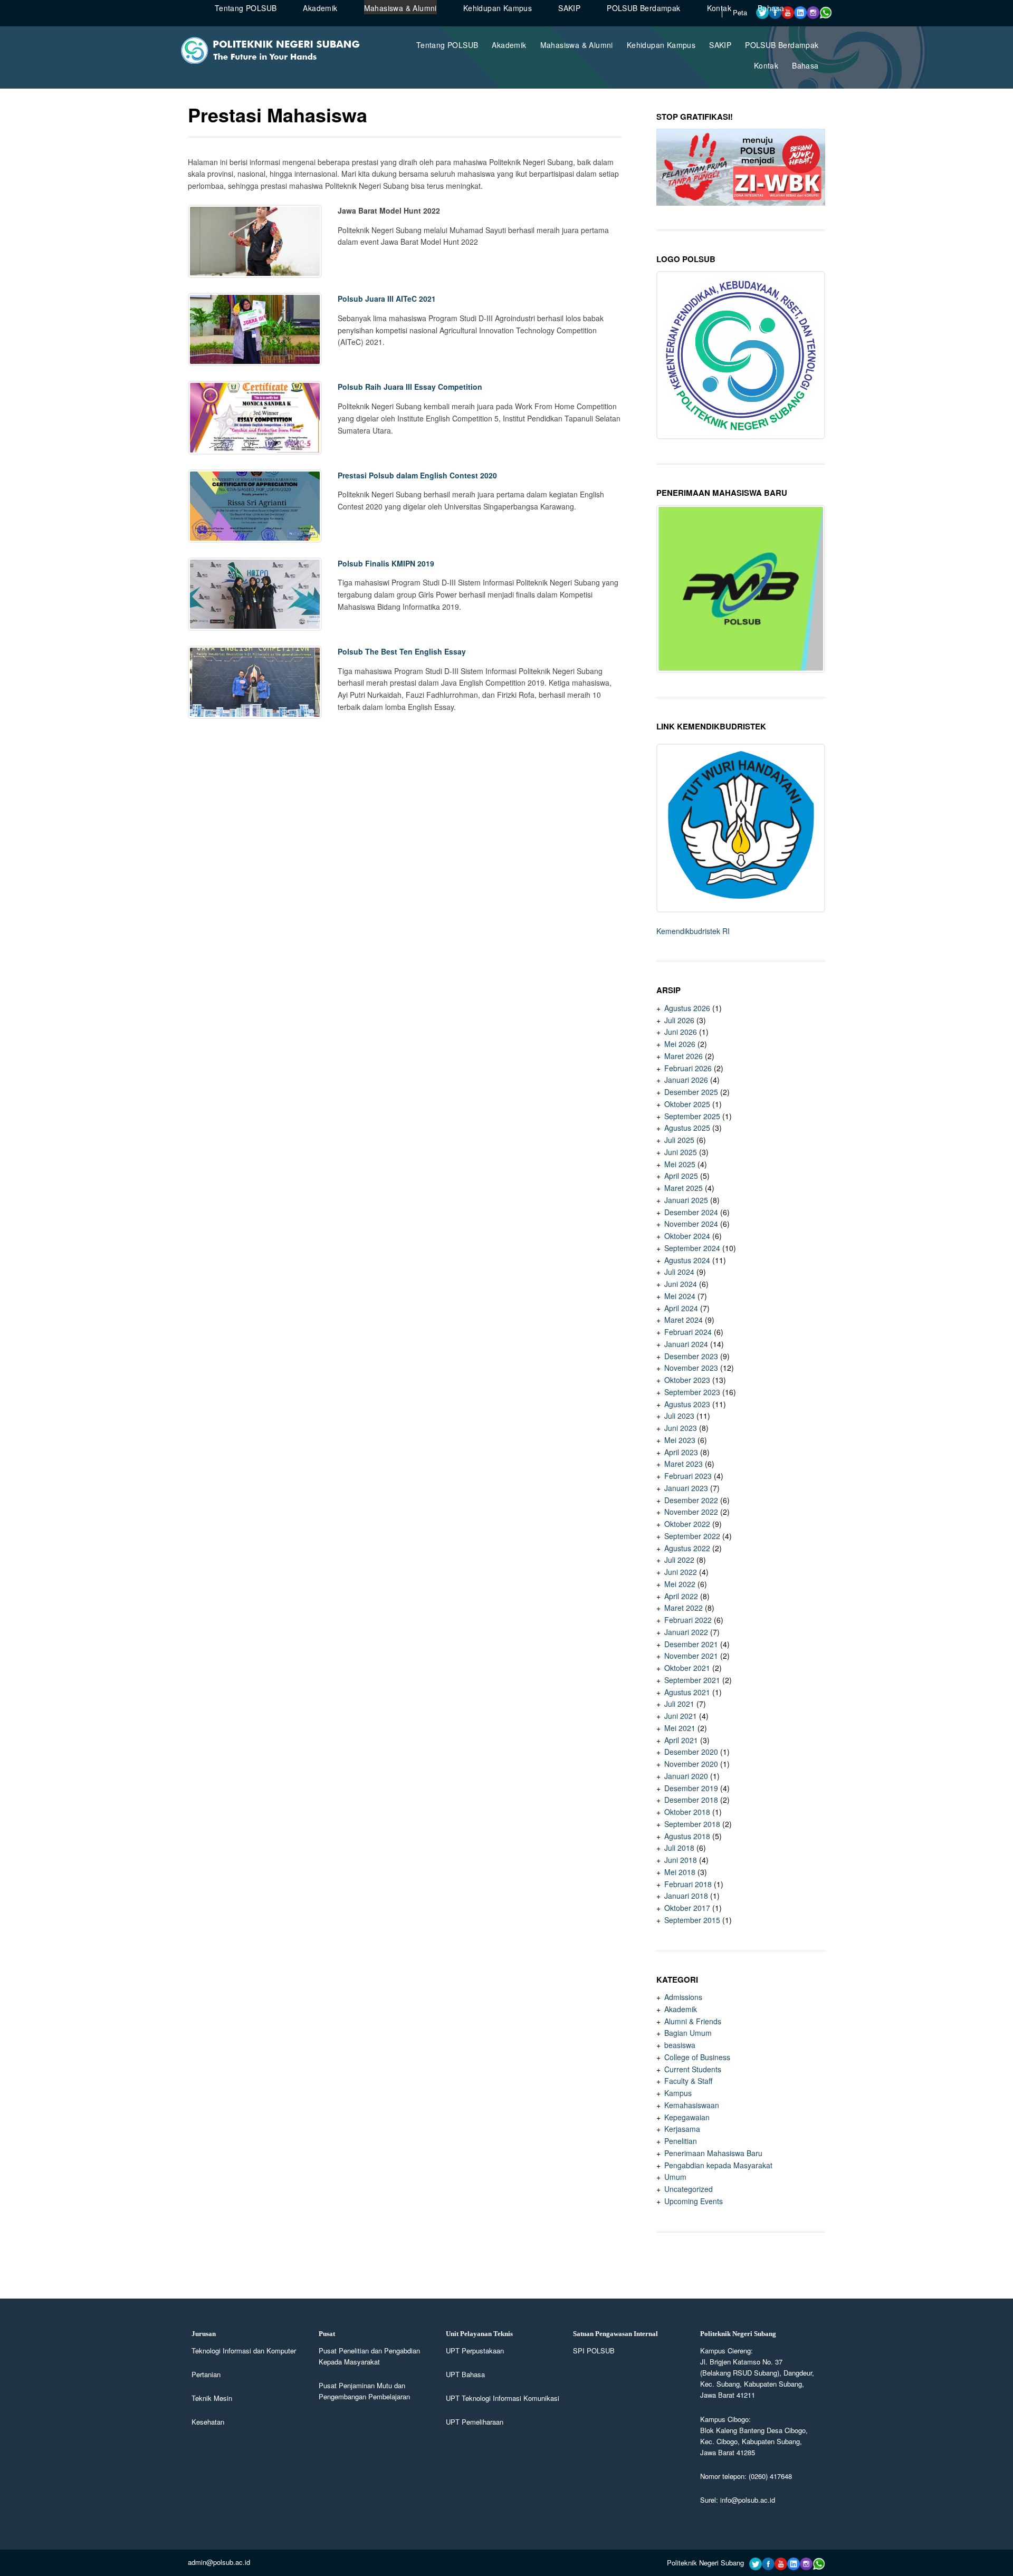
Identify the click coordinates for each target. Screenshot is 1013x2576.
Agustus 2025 (687, 1128)
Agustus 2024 (687, 1260)
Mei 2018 (680, 1872)
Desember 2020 (691, 1752)
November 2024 (691, 1224)
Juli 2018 (679, 1848)
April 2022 (681, 1596)
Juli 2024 (679, 1272)
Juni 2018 (681, 1860)
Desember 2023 (691, 1356)
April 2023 (681, 1452)
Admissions (683, 1997)
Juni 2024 (681, 1284)
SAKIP (720, 45)
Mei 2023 (680, 1440)
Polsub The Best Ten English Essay (402, 651)
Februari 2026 (688, 1068)
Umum (675, 2177)
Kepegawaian (687, 2117)
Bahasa (805, 65)
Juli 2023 (679, 1416)
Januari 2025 (686, 1200)
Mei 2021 (680, 1728)
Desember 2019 (691, 1788)
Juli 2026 (679, 1020)
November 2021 (691, 1656)
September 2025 (692, 1116)
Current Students (693, 2069)
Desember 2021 (691, 1644)
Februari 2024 (688, 1332)
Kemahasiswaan (692, 2105)
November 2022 (691, 1512)
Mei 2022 (680, 1584)
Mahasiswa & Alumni (577, 45)
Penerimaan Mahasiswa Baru (713, 2153)
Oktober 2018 (687, 1812)
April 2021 (681, 1740)
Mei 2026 (680, 1044)
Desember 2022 (691, 1500)
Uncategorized (689, 2189)
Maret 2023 (684, 1464)
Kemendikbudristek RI (693, 931)
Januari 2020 (686, 1776)
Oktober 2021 (687, 1668)
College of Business (697, 2057)
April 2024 (681, 1308)
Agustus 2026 (687, 1008)
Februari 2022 (688, 1620)
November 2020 (691, 1764)
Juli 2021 (679, 1704)
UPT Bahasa (465, 2374)
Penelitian (681, 2141)
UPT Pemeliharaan (475, 2422)
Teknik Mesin (212, 2398)
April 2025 (681, 1176)
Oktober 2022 (687, 1524)
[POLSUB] (276, 61)
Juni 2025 (681, 1152)
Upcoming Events (694, 2201)
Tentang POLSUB (447, 45)
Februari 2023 (688, 1476)
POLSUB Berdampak (782, 45)
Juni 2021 (681, 1716)
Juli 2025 (679, 1140)
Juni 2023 (681, 1428)
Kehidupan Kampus (661, 45)
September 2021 (692, 1680)
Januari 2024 (686, 1344)
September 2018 (692, 1824)
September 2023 (692, 1392)
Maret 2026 (684, 1056)
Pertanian (206, 2374)
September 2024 (692, 1248)
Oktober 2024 (687, 1236)
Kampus (678, 2093)
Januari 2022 (686, 1632)
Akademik (509, 45)
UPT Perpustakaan (475, 2351)
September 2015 (692, 1920)
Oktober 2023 (687, 1380)
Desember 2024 (691, 1212)
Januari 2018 (686, 1896)
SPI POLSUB (594, 2351)
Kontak (766, 65)
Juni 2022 (681, 1572)
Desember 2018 (691, 1800)
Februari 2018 (688, 1884)
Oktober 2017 (687, 1908)
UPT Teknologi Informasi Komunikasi (503, 2398)
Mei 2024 (680, 1296)
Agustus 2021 (687, 1692)
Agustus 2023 (687, 1404)
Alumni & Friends (693, 2021)
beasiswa (680, 2045)
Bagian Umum (688, 2033)
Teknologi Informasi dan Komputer (244, 2351)
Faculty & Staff (688, 2081)
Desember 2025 (691, 1092)
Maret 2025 (684, 1188)
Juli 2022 (679, 1560)
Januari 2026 (686, 1080)
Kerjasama (682, 2129)
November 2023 (691, 1368)
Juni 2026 (681, 1032)
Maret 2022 (684, 1608)
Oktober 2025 (687, 1104)
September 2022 (692, 1536)
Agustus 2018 (687, 1836)
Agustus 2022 (687, 1548)
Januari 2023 (686, 1488)
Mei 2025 (680, 1164)
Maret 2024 (684, 1320)
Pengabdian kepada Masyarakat (718, 2165)
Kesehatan (208, 2422)
